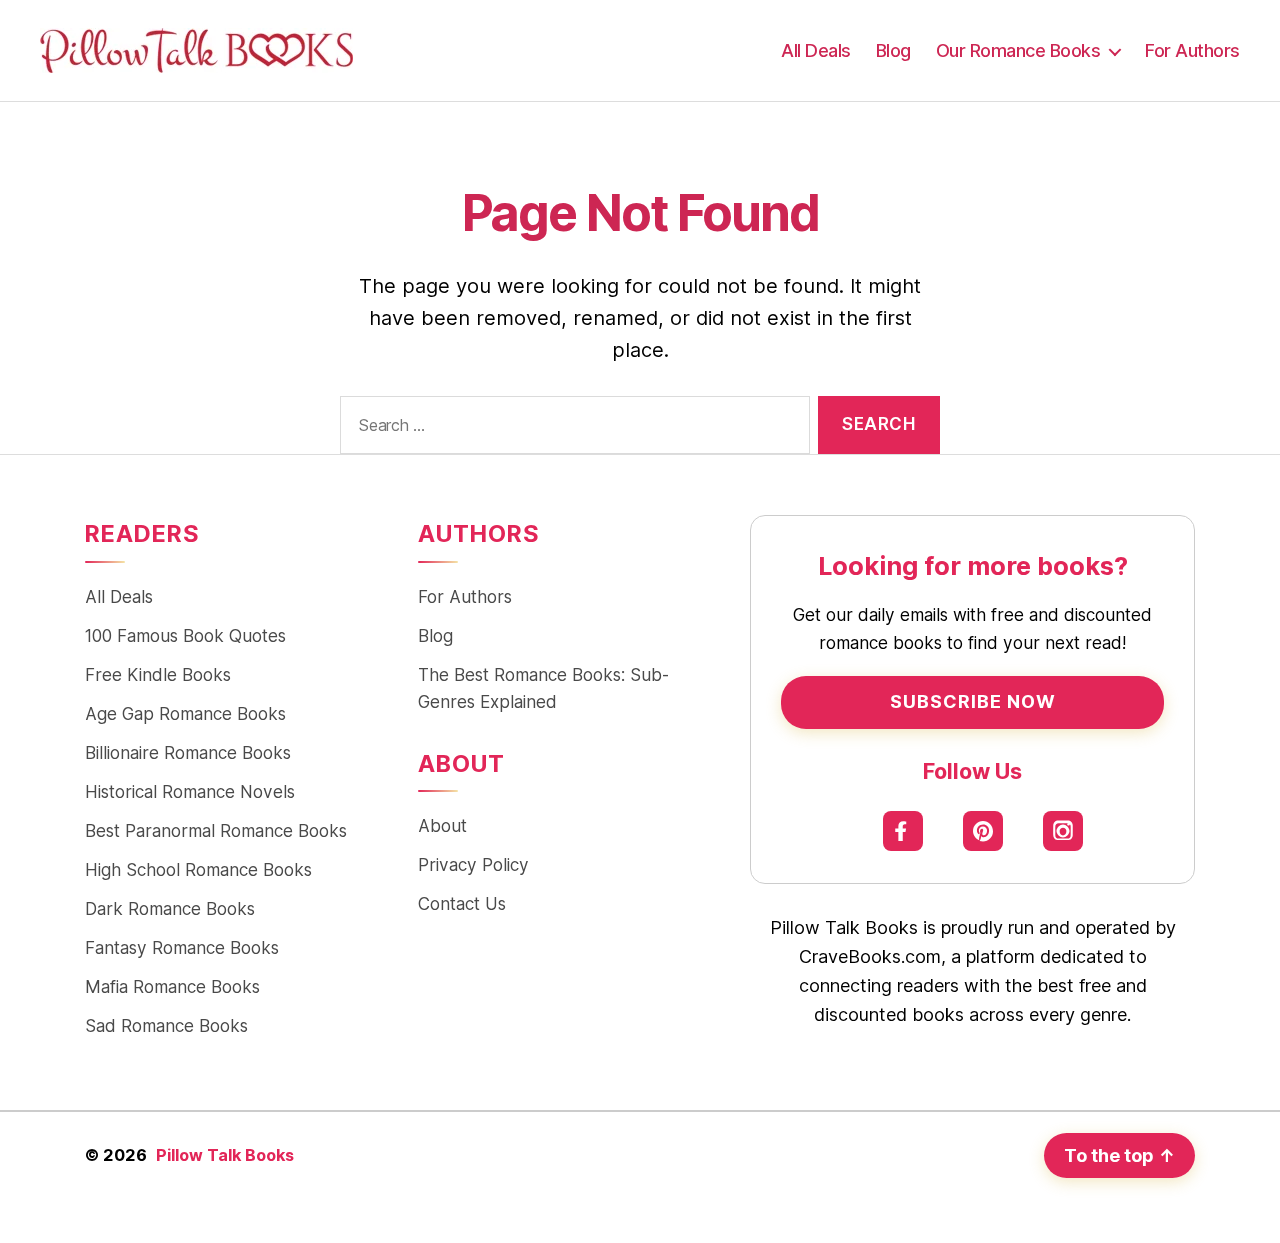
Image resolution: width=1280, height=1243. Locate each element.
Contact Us (462, 903)
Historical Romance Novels (190, 791)
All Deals (816, 50)
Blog (893, 50)
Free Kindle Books (158, 674)
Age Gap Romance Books (185, 713)
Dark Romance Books (170, 908)
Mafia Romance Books (172, 986)
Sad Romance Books (166, 1025)
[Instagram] (1062, 830)
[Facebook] (902, 830)
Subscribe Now (973, 701)
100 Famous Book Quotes (185, 635)
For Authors (1192, 50)
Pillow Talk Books (225, 1155)
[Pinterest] (982, 830)
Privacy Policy (473, 864)
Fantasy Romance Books (182, 947)
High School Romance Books (198, 869)
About (442, 825)
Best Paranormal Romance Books (216, 830)
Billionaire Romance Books (188, 752)
